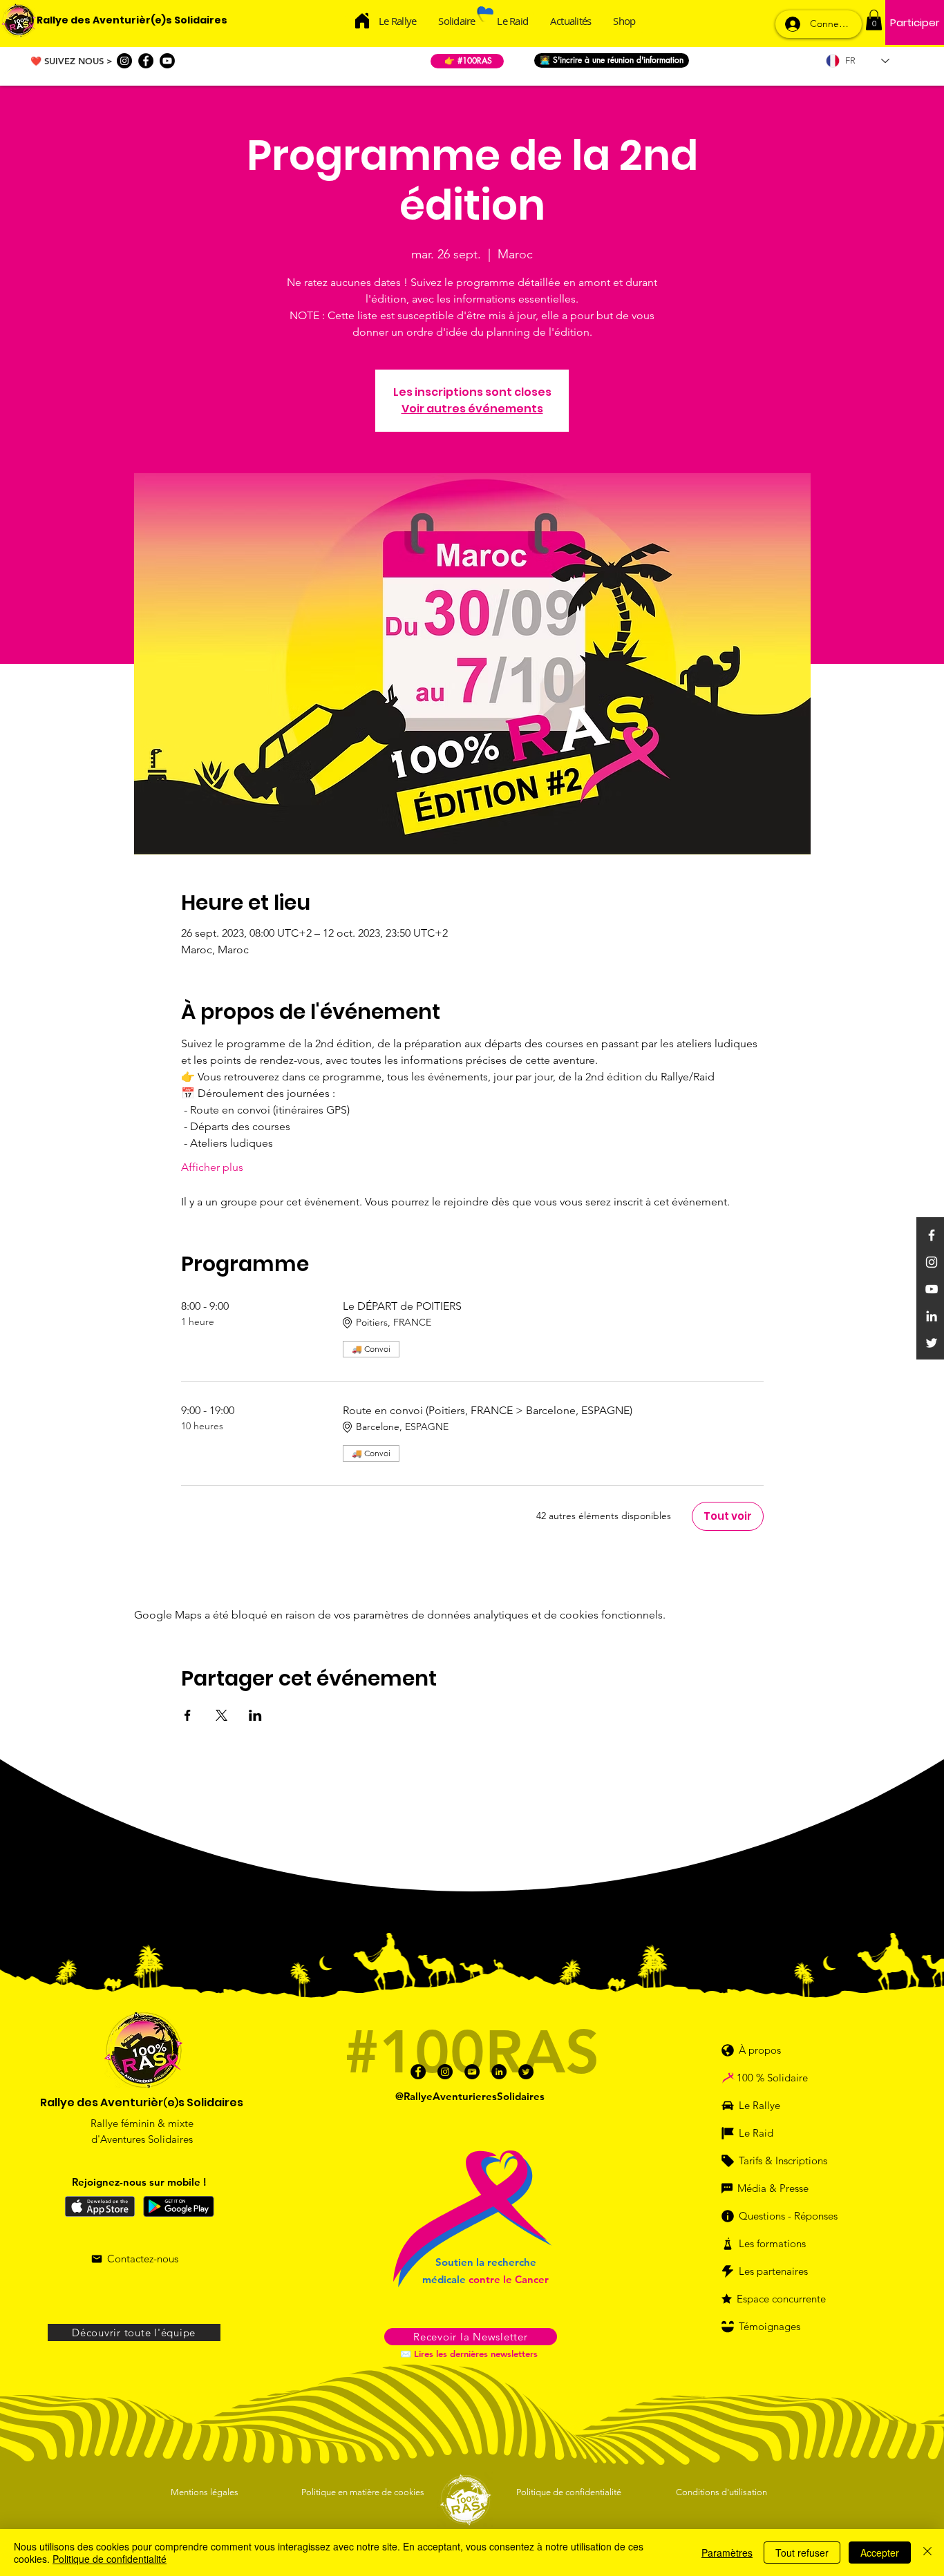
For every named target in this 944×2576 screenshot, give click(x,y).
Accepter (880, 2553)
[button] (874, 20)
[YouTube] (932, 1289)
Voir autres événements (472, 409)
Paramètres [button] (727, 2553)
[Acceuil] (362, 20)
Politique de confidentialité (110, 2559)
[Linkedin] (932, 1316)
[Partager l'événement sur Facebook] (188, 1715)
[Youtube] (167, 61)
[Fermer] (927, 2553)
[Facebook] (146, 61)
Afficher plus (212, 1167)
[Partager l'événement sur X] (221, 1715)
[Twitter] (932, 1343)
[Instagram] (124, 61)
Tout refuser (802, 2553)
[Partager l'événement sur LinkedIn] (255, 1715)
